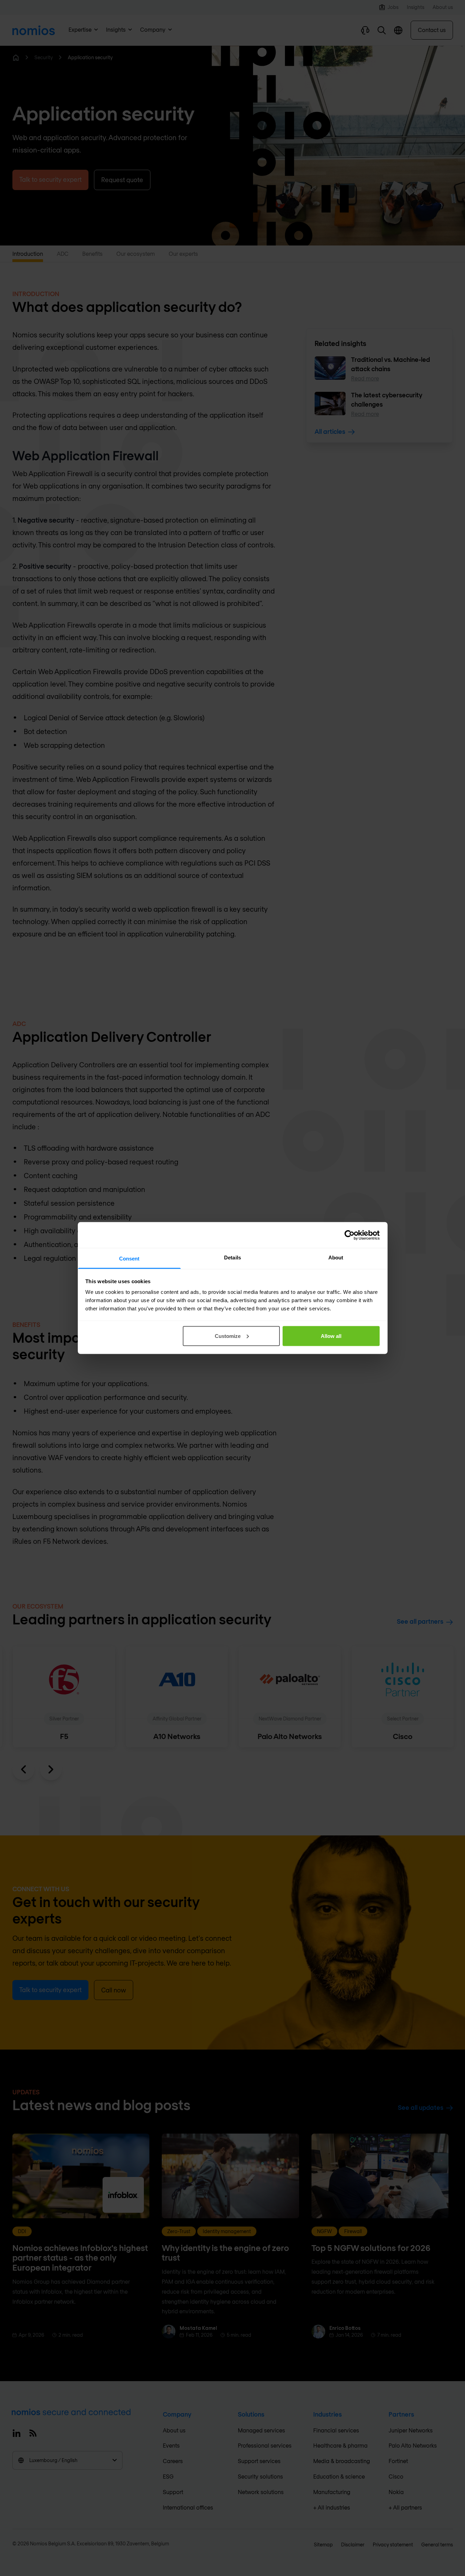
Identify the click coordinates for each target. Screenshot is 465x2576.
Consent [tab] (129, 1259)
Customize (228, 1336)
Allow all (331, 1336)
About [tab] (336, 1258)
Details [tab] (232, 1258)
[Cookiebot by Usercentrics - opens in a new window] (350, 1235)
